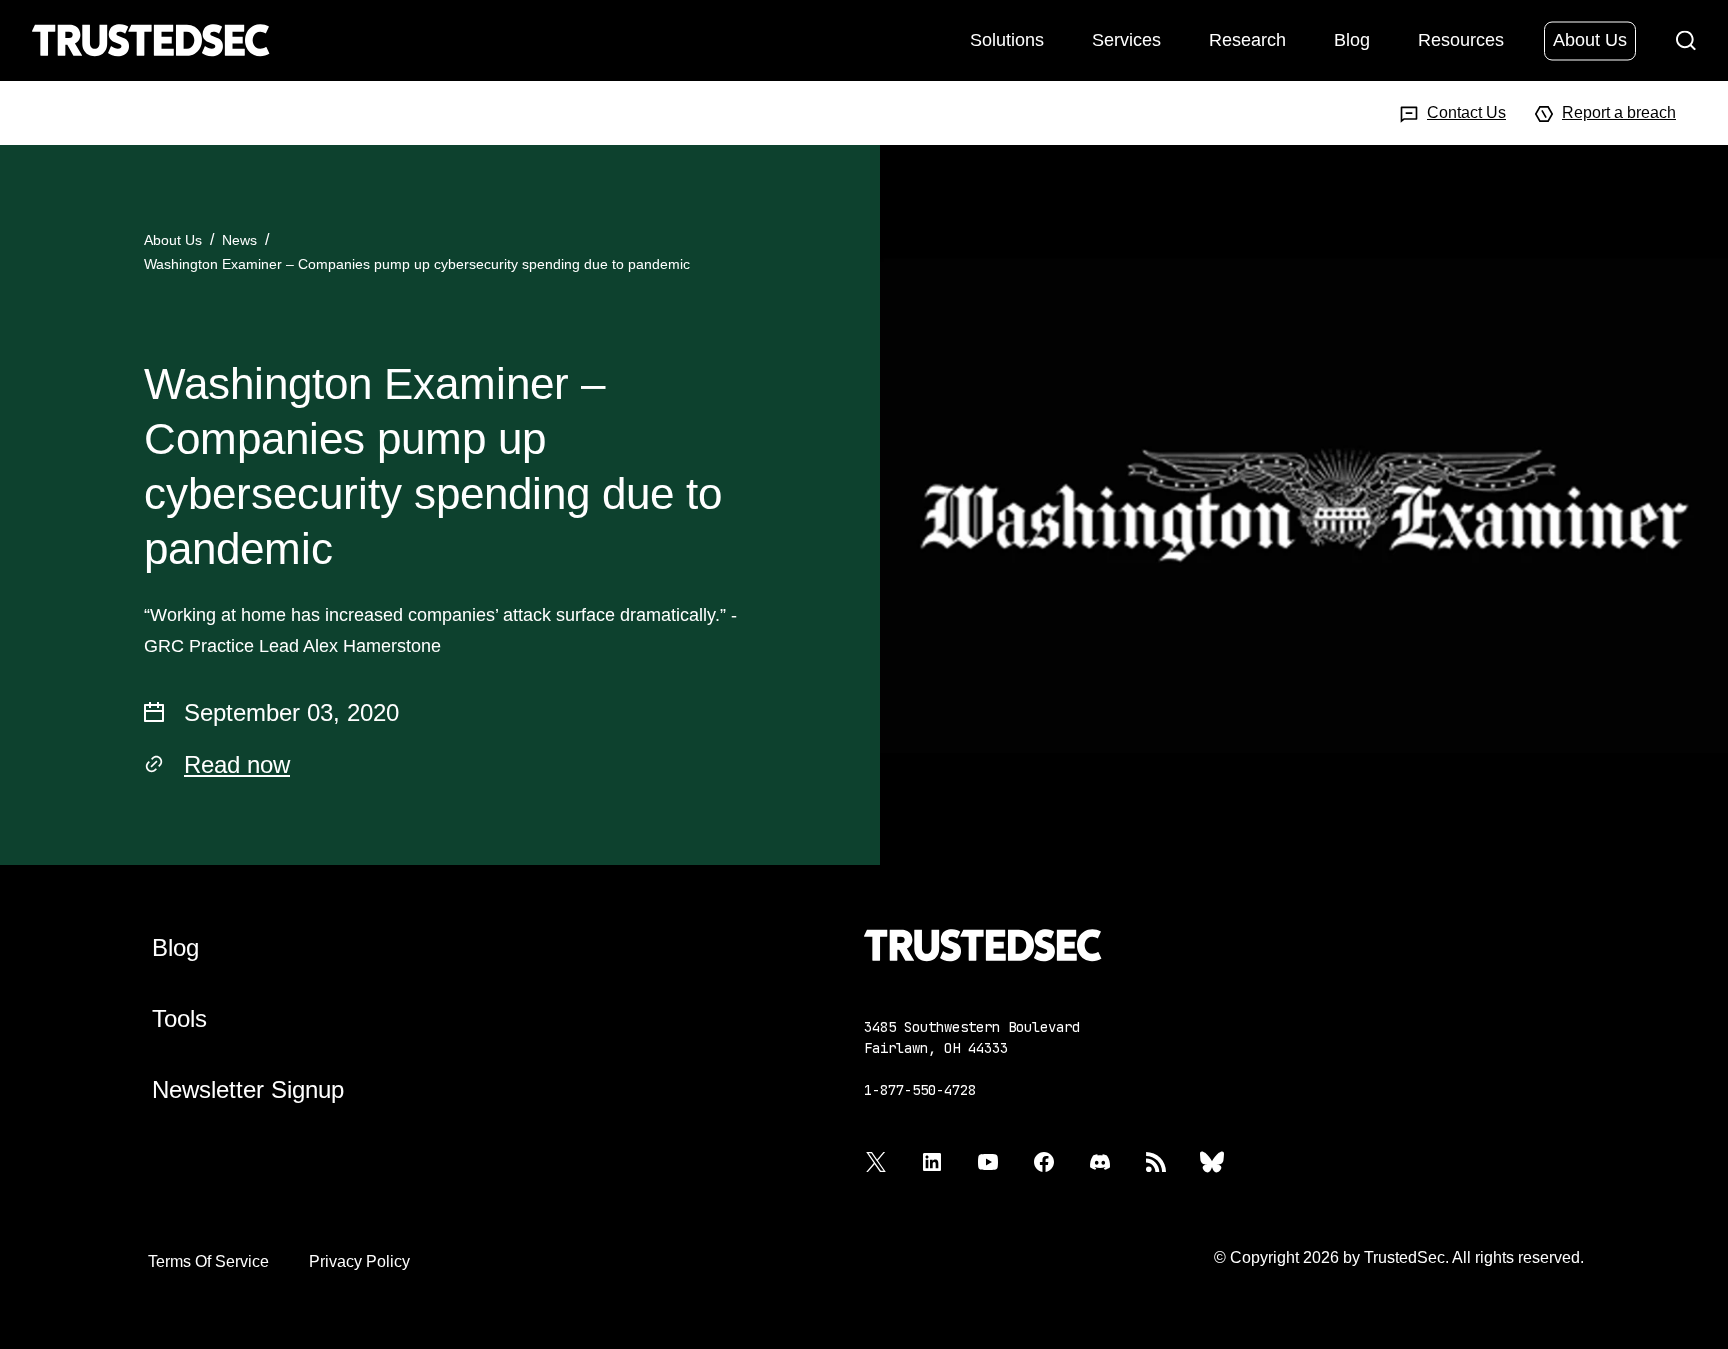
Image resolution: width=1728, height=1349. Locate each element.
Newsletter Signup (248, 1089)
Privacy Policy (359, 1261)
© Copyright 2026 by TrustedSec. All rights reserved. (1399, 1257)
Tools (179, 1018)
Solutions (1007, 39)
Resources (1461, 39)
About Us (1590, 39)
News (239, 240)
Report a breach (1619, 112)
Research (1247, 39)
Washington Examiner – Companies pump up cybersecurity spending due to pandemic (417, 264)
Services (1126, 39)
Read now (237, 764)
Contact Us (1466, 112)
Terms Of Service (208, 1261)
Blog (1352, 39)
